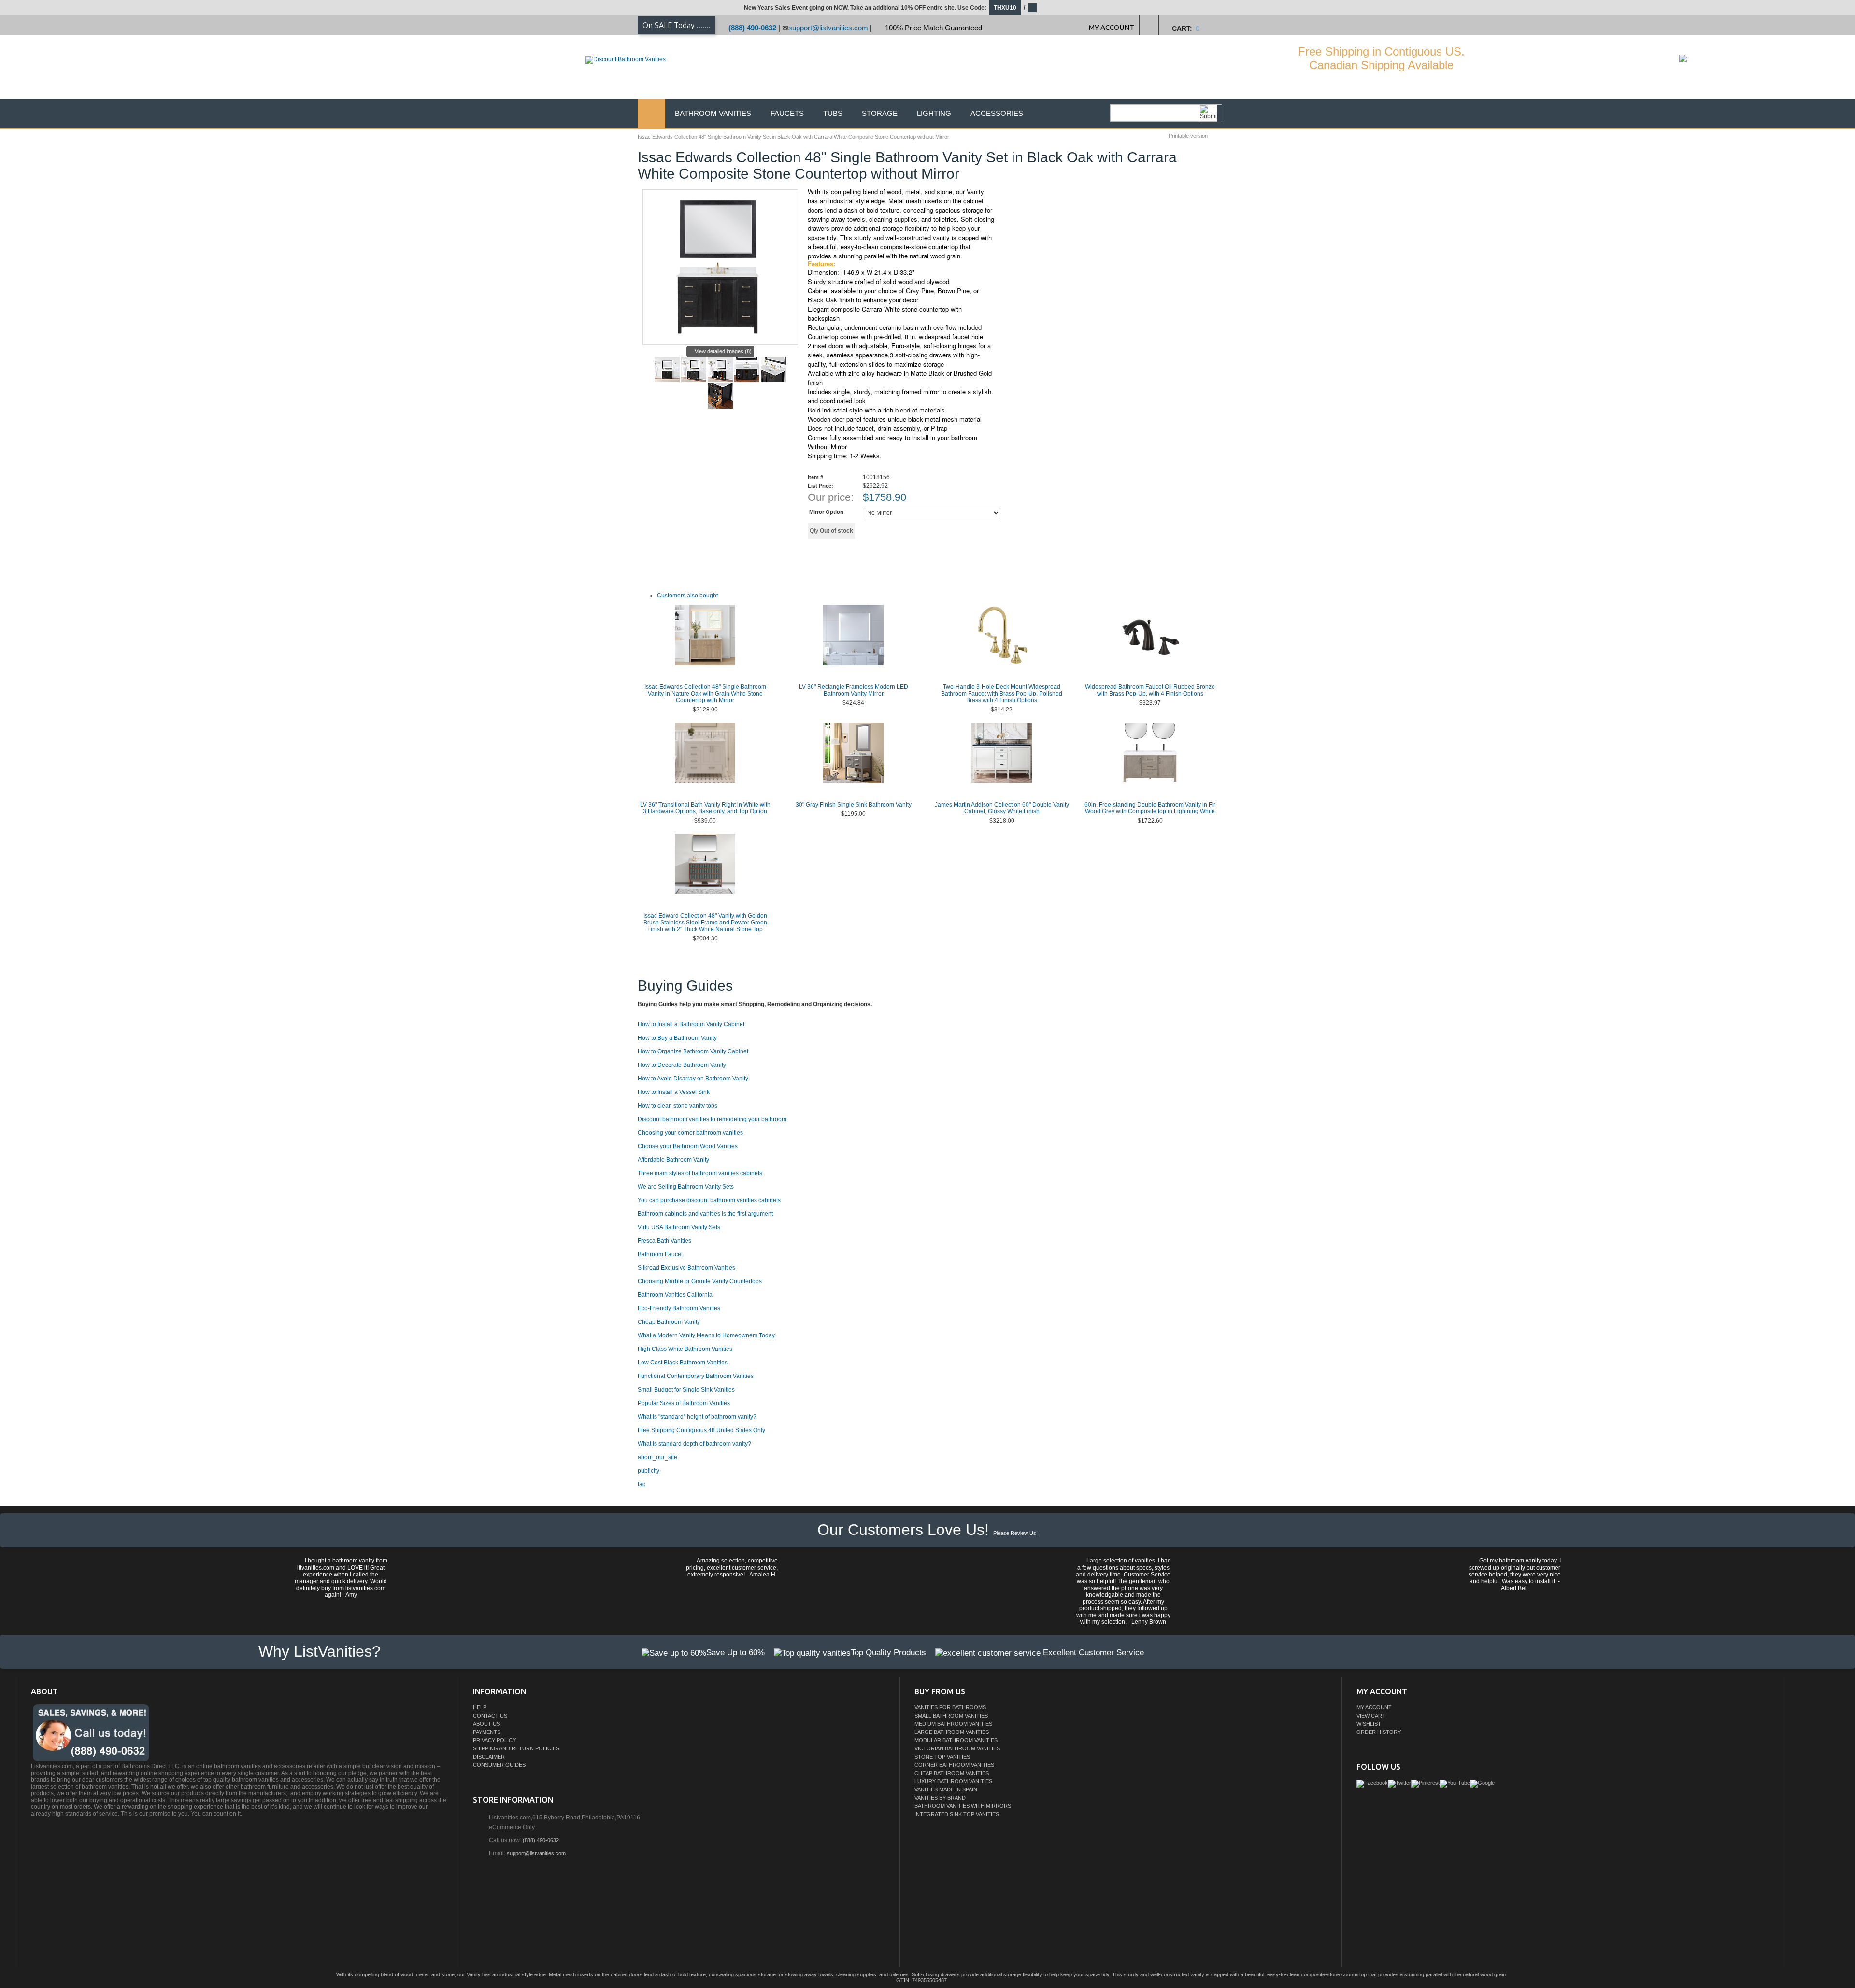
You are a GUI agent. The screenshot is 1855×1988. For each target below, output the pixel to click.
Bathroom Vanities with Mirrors (963, 1806)
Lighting (934, 113)
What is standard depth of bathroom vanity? (694, 1444)
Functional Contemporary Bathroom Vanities (696, 1376)
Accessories (997, 113)
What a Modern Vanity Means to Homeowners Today (706, 1335)
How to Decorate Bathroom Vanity (682, 1065)
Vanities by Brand (940, 1798)
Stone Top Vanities (942, 1757)
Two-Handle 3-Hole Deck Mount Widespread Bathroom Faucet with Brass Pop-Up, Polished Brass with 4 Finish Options (1002, 694)
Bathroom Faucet (660, 1254)
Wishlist (1369, 1724)
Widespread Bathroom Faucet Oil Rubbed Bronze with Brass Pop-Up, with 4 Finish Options (1150, 690)
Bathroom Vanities (713, 113)
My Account (1374, 1707)
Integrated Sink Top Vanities (957, 1814)
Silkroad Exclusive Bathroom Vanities (686, 1268)
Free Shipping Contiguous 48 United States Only (701, 1430)
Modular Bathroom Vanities (956, 1740)
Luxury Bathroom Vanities (953, 1781)
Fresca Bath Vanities (664, 1241)
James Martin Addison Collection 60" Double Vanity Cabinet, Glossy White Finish (1002, 808)
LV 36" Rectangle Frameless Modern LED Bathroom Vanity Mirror (854, 690)
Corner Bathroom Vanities (954, 1765)
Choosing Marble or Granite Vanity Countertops (700, 1281)
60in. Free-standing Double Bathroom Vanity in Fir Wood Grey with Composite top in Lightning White (1150, 808)
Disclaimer (489, 1757)
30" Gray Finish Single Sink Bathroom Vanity (854, 805)
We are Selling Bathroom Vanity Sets (686, 1187)
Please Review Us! (1015, 1533)
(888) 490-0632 (752, 28)
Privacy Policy (494, 1740)
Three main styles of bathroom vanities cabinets (700, 1173)
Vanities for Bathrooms (950, 1707)
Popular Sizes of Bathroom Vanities (684, 1403)
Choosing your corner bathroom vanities (690, 1133)
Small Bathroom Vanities (951, 1716)
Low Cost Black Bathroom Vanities (683, 1363)
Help (480, 1707)
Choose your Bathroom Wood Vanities (688, 1146)
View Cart (1371, 1716)
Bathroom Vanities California (675, 1295)
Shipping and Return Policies (516, 1748)
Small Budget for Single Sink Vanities (686, 1390)
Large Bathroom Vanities (952, 1732)
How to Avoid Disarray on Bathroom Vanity (693, 1079)
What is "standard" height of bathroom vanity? (697, 1417)
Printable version (1188, 136)
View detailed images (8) (723, 351)
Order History (1379, 1732)
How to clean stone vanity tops (678, 1106)
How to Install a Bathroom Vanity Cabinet (691, 1024)
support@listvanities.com (828, 28)
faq (642, 1484)
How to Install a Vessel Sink (674, 1092)
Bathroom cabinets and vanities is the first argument (705, 1214)
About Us (486, 1724)
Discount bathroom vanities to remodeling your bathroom (712, 1119)
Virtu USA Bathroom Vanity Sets (679, 1227)
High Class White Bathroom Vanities (685, 1349)
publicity (649, 1471)
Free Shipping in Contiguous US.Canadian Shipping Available (1381, 58)
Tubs (833, 113)
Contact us (490, 1716)
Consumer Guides (499, 1765)
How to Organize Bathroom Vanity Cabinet (693, 1051)
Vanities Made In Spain (946, 1789)
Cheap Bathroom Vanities (952, 1773)
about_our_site (657, 1457)
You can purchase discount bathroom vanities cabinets (709, 1200)
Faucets (787, 113)
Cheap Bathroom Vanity (669, 1322)
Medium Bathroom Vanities (953, 1724)
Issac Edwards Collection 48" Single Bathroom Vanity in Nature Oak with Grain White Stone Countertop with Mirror (705, 694)
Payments (487, 1732)
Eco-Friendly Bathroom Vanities (679, 1308)
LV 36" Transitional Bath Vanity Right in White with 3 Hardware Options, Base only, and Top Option (705, 808)
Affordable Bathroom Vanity (673, 1160)
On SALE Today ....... (676, 25)
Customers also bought (687, 596)
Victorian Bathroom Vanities (957, 1748)
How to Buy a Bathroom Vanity (677, 1038)
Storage (880, 113)
